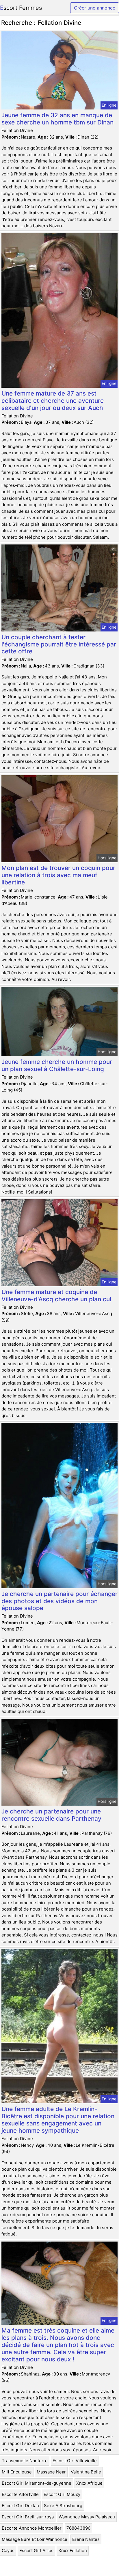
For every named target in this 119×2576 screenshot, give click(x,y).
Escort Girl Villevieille (75, 2461)
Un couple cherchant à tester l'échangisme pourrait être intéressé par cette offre (59, 644)
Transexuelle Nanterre (25, 2461)
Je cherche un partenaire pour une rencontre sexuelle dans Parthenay (51, 1815)
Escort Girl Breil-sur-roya (28, 2517)
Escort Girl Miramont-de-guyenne (37, 2483)
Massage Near (51, 2472)
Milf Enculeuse (17, 2472)
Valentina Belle (86, 2472)
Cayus (8, 2551)
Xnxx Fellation (73, 2551)
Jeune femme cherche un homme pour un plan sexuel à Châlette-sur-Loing (57, 1065)
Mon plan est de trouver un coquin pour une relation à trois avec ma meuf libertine (58, 875)
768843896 (78, 2528)
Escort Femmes (21, 8)
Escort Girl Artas (36, 2551)
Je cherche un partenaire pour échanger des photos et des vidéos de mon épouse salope (59, 1601)
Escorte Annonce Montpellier (32, 2528)
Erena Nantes (86, 2539)
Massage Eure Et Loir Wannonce (35, 2539)
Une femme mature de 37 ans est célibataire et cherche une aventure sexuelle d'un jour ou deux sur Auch (53, 401)
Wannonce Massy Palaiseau (87, 2517)
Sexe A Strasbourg (63, 2506)
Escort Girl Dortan (20, 2506)
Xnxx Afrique (89, 2483)
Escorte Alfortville (20, 2494)
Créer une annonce (95, 8)
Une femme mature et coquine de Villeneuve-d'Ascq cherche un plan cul (56, 1295)
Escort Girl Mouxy (62, 2494)
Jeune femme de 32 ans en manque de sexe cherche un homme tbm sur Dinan (57, 119)
